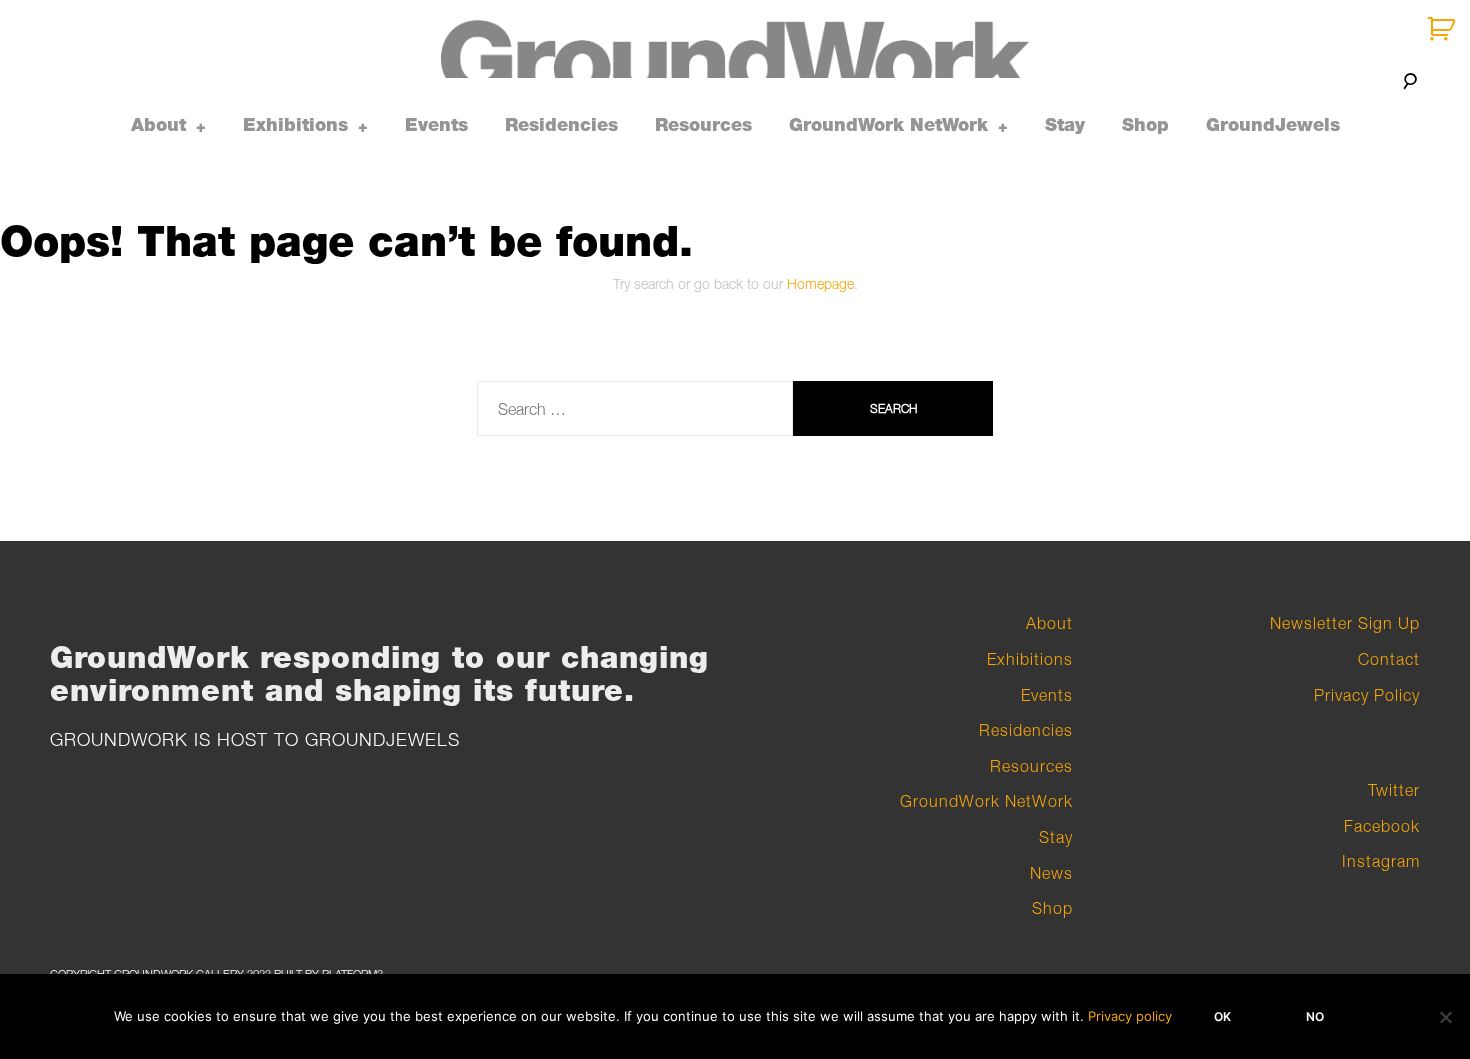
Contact (1389, 659)
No (1315, 1016)
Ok (1222, 1016)
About (158, 125)
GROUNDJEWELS (382, 739)
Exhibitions (295, 125)
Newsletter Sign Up (1345, 623)
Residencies (561, 125)
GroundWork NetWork (888, 125)
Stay (1065, 125)
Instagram (1381, 861)
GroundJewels (1273, 125)
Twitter (1394, 790)
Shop (1145, 125)
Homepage (820, 283)
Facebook (1382, 826)
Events (436, 125)
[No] (1445, 1017)
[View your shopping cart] (1443, 29)
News (1051, 873)
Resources (703, 125)
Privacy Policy (1367, 695)
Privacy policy (1130, 1016)
